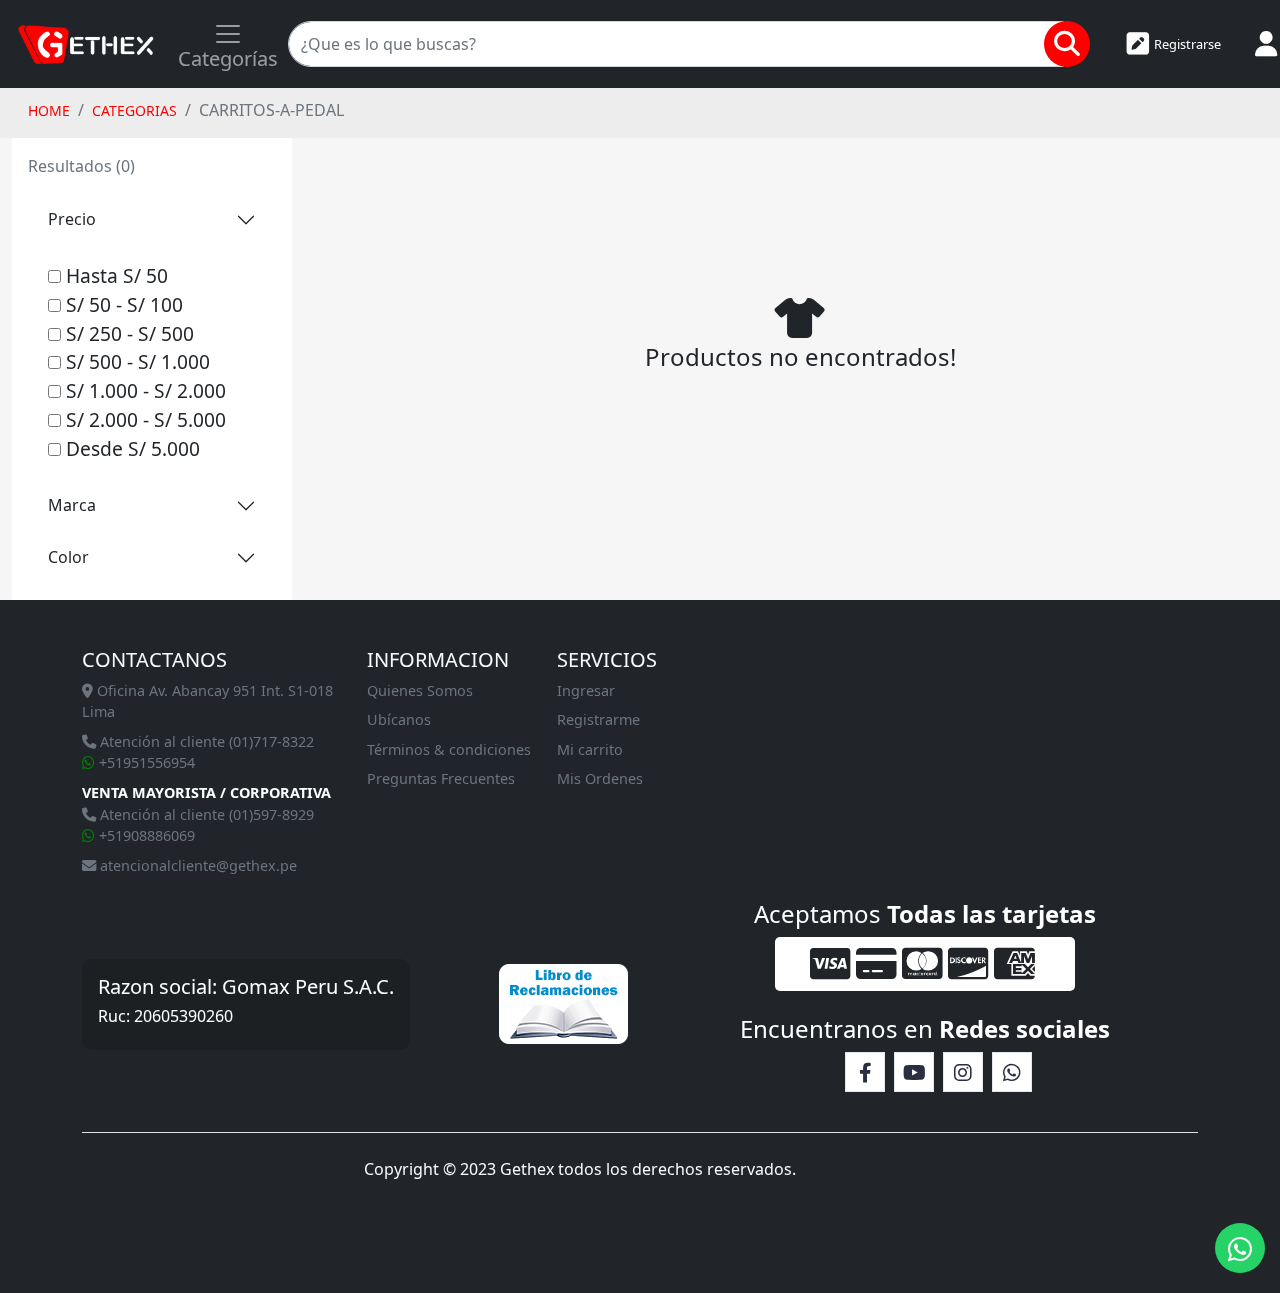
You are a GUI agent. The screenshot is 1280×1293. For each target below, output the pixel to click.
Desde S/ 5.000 (130, 448)
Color (68, 557)
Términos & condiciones (449, 749)
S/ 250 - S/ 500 (127, 333)
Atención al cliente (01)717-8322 (205, 741)
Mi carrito (590, 749)
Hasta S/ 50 (114, 275)
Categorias (134, 110)
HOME (49, 110)
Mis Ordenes (600, 778)
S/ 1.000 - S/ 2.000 (143, 390)
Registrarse (1187, 44)
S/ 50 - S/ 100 (122, 304)
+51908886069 (145, 835)
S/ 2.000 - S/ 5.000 (143, 419)
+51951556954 (145, 762)
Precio (72, 219)
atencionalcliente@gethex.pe (196, 865)
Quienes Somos (420, 690)
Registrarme (598, 719)
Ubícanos (399, 719)
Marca (72, 505)
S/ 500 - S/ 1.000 (135, 361)
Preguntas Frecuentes (441, 778)
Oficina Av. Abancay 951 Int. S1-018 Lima (207, 701)
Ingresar (586, 690)
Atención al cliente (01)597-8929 (205, 814)
